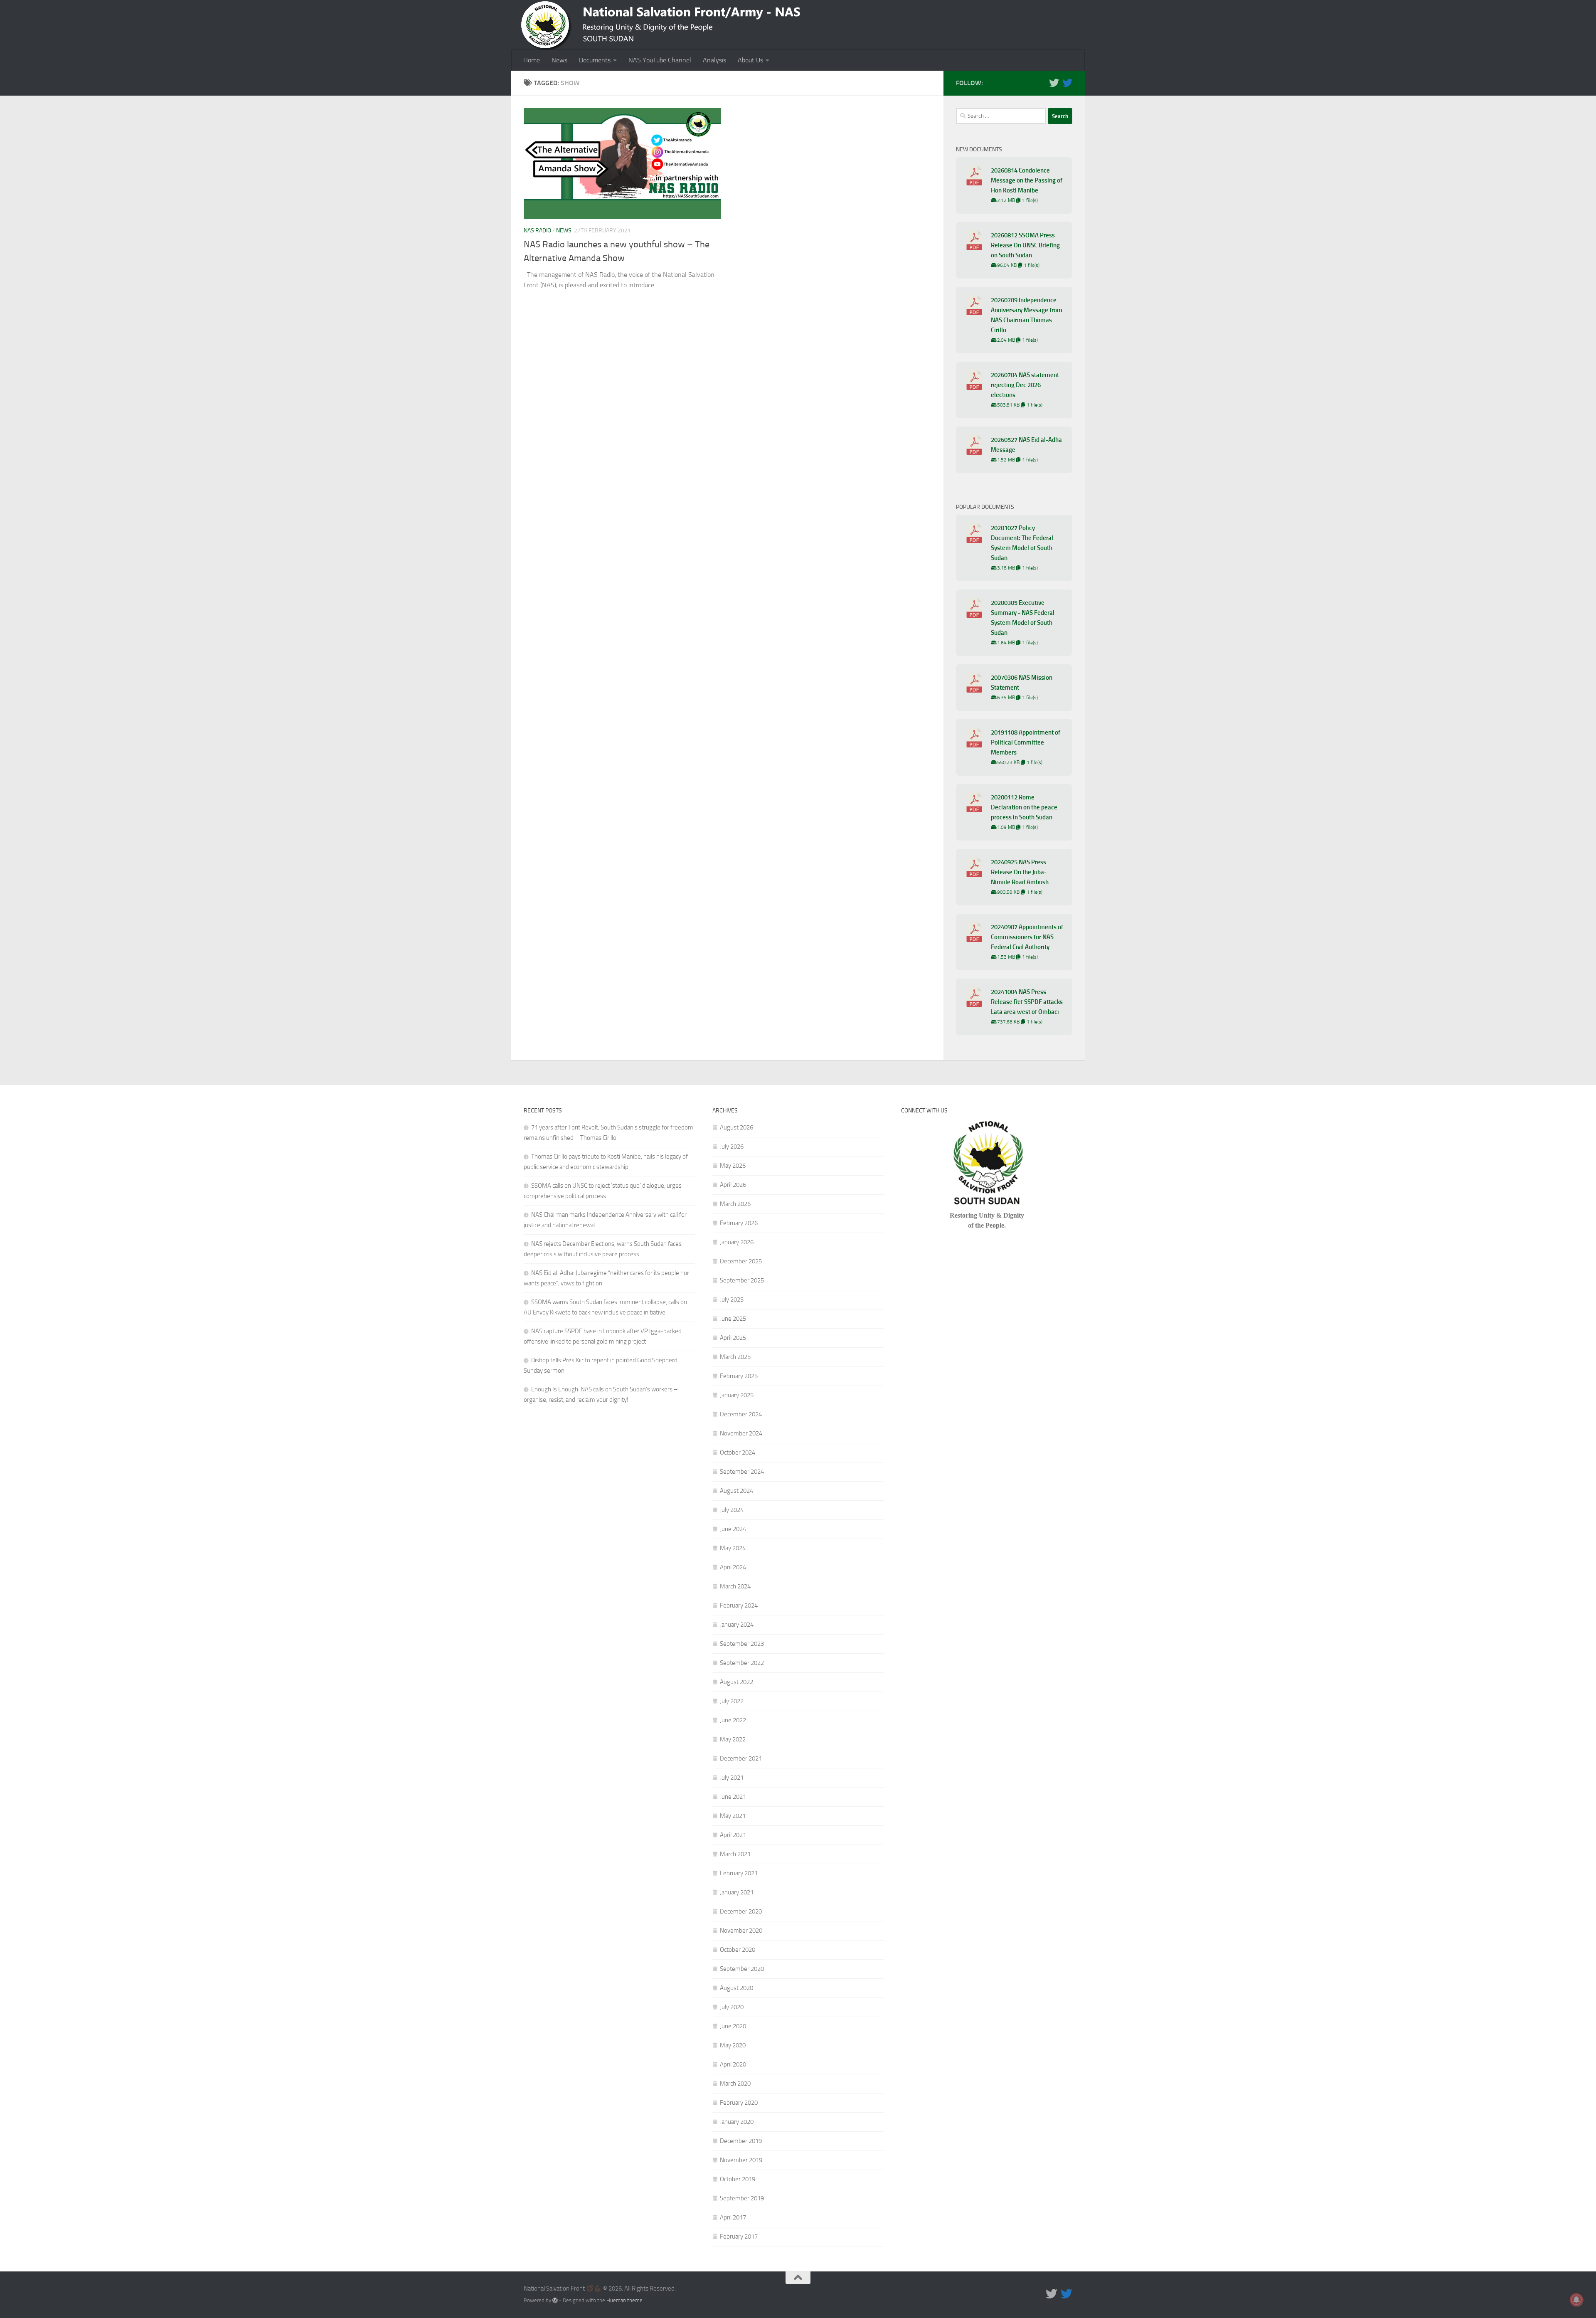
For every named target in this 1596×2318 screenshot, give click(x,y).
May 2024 (733, 1548)
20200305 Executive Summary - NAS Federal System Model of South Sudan (1023, 618)
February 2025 (739, 1376)
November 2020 (741, 1931)
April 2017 (733, 2217)
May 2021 (733, 1816)
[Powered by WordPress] (555, 2300)
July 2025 (732, 1300)
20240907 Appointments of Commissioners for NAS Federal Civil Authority (1027, 937)
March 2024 (735, 1586)
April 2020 (733, 2064)
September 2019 (742, 2198)
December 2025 (741, 1261)
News (559, 60)
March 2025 (735, 1357)
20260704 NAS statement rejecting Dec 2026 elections (1025, 385)
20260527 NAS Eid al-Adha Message (1026, 445)
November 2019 (741, 2160)
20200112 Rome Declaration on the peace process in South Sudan (1024, 807)
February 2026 (739, 1223)
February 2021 (739, 1873)
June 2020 (733, 2026)
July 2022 (732, 1701)
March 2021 (735, 1854)
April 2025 (733, 1338)
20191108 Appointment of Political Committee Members (1026, 742)
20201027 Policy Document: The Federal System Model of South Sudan (1022, 543)
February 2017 (739, 2237)
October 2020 (738, 1950)
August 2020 (736, 1988)
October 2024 (738, 1452)
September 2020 (742, 1969)
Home (532, 60)
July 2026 (732, 1147)
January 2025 (737, 1395)
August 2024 (736, 1491)
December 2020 (741, 1911)
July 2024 (732, 1510)
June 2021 (733, 1797)
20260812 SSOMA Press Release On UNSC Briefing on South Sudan (1025, 245)
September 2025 (742, 1280)
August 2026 (736, 1127)
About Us (750, 60)
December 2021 (741, 1758)
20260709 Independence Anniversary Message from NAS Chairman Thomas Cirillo (1027, 315)
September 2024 (742, 1472)
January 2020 (737, 2122)
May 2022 (733, 1739)
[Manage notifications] (1576, 2300)
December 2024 (741, 1414)
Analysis (714, 60)
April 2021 (733, 1835)
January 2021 (737, 1892)
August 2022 (736, 1682)
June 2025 (733, 1319)
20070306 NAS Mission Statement (1022, 683)
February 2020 (739, 2103)
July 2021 (732, 1778)
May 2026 (733, 1166)
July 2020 (732, 2007)
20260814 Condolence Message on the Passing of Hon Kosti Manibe (1027, 180)
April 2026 (733, 1185)
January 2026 (737, 1242)
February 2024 (739, 1605)
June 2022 (733, 1720)
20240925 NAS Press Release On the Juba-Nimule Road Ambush (1020, 872)
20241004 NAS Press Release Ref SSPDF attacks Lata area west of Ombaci (1027, 1002)
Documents (595, 60)
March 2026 (735, 1204)
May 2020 (733, 2045)
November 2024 (741, 1433)
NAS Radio (537, 231)
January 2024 (737, 1625)
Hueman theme (624, 2300)
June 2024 (733, 1529)
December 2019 (741, 2141)
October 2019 (738, 2179)
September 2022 (742, 1663)
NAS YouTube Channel (660, 60)
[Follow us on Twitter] (1054, 83)
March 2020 (735, 2084)
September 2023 (742, 1644)
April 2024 (733, 1567)
